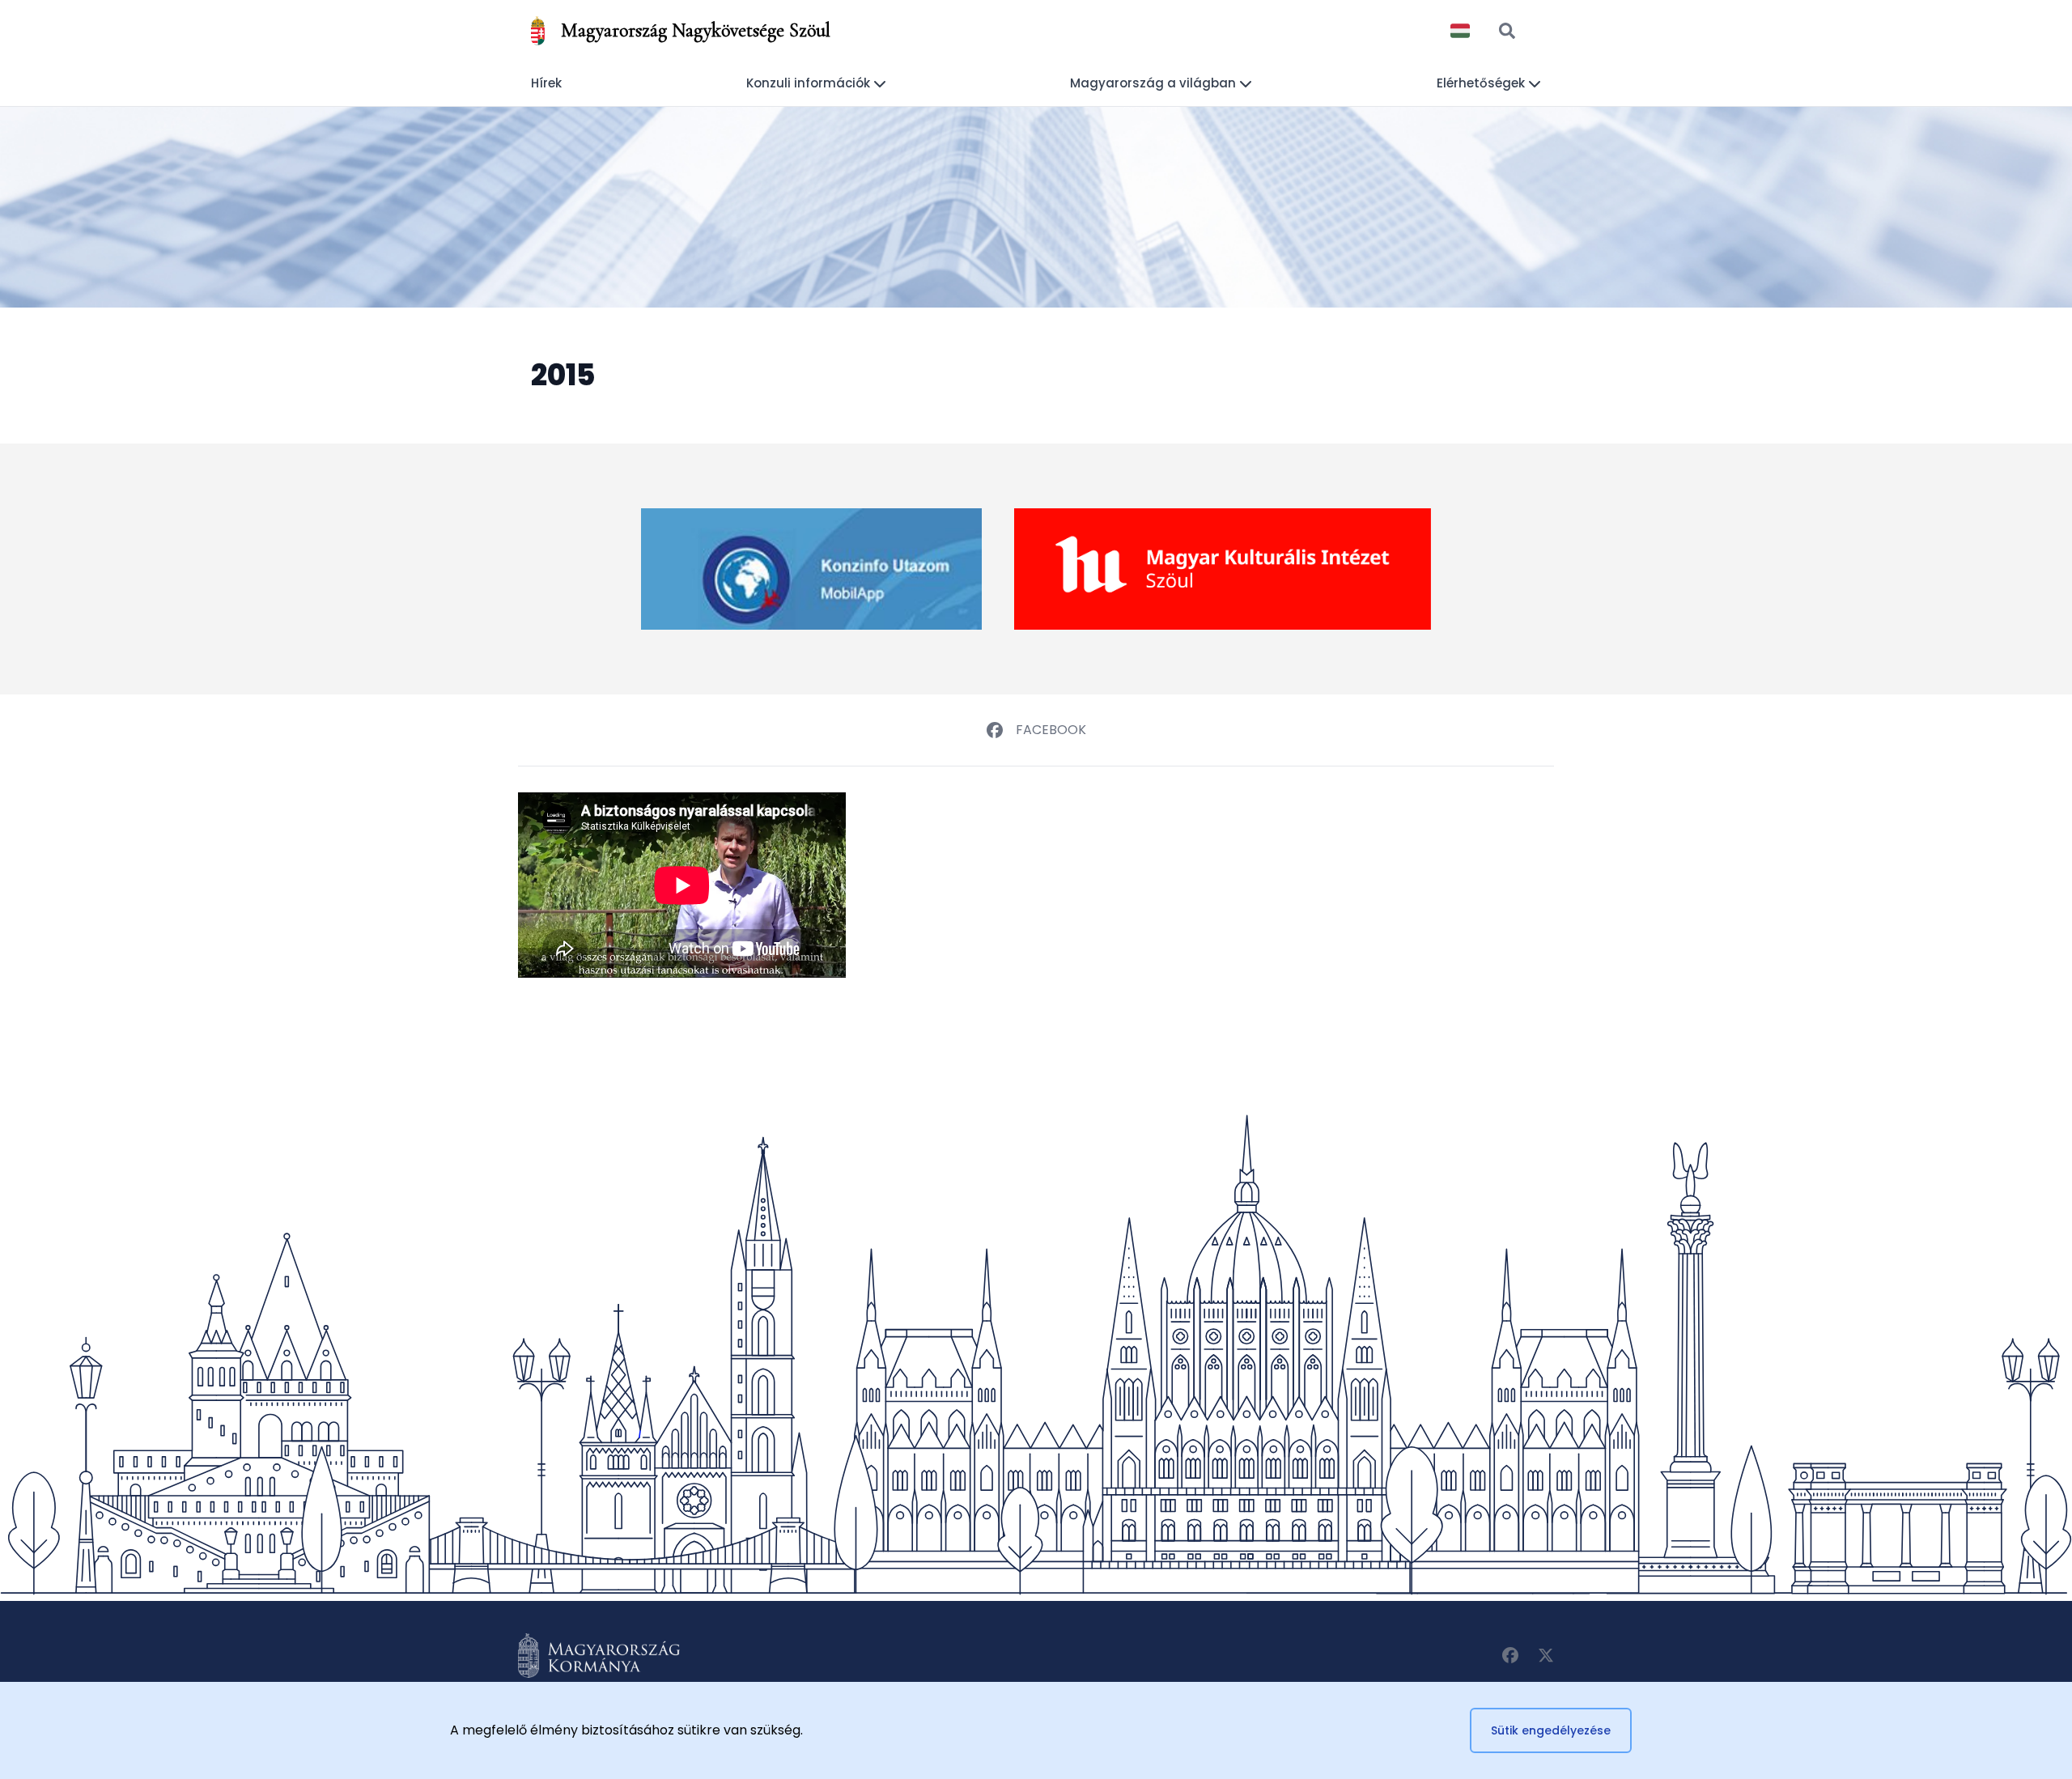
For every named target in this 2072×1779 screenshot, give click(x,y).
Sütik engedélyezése (1551, 1730)
